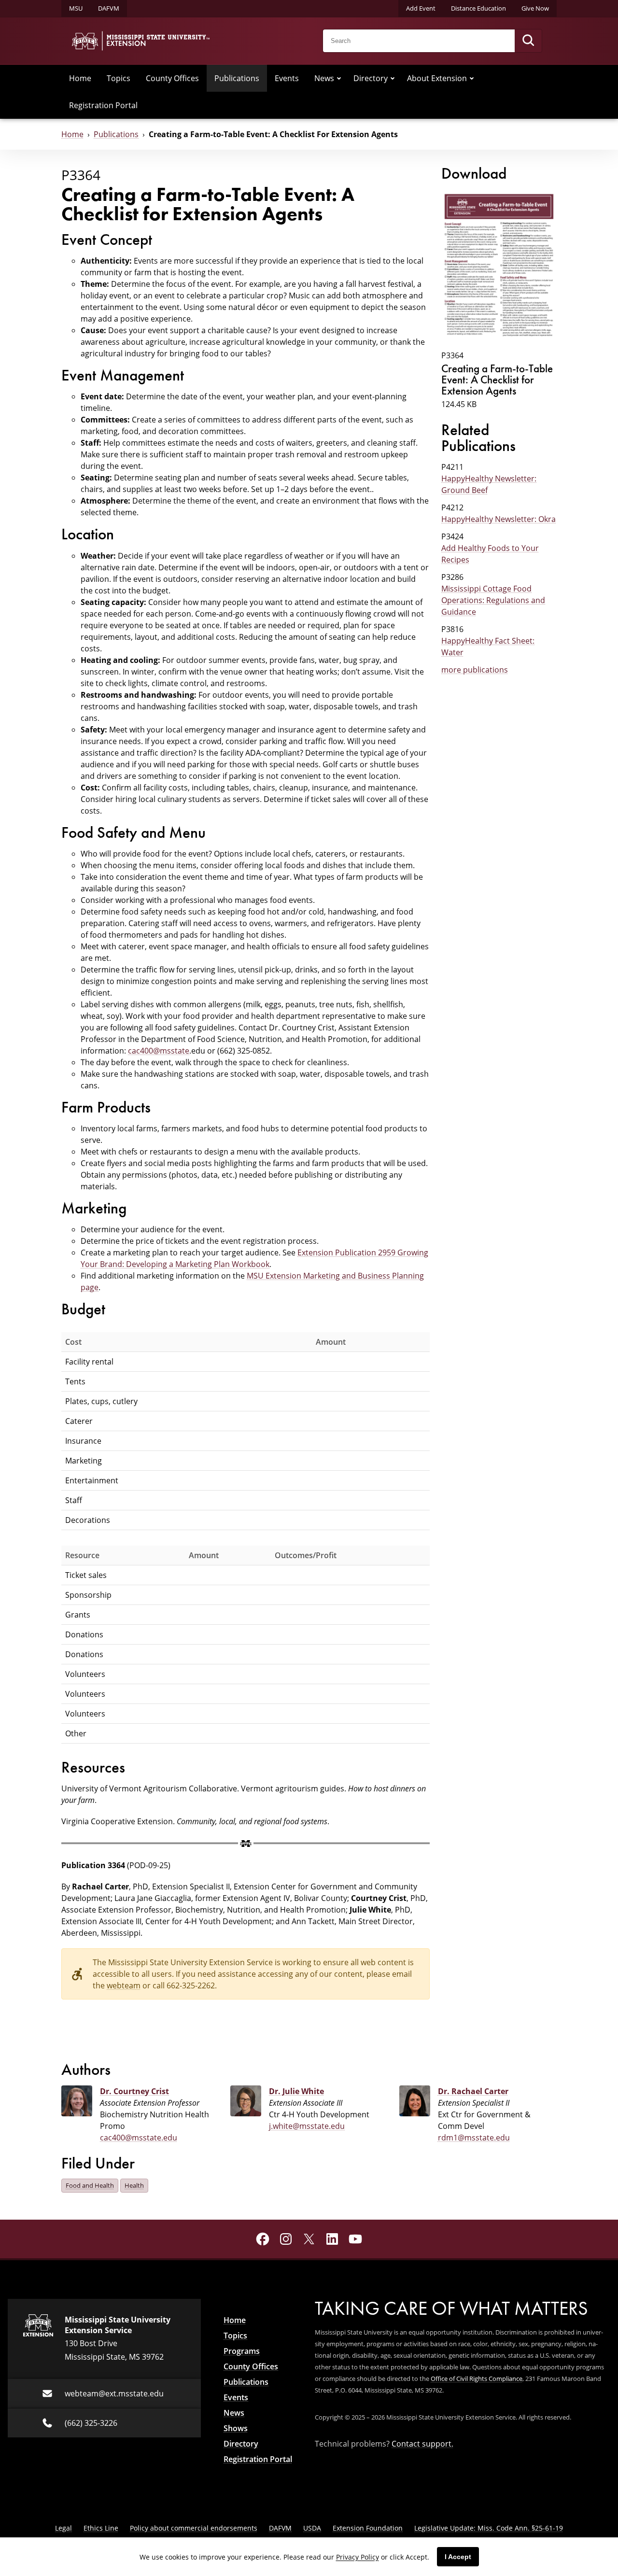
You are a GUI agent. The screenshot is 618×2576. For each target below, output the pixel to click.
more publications (475, 669)
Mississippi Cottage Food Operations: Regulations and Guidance (493, 600)
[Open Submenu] (339, 78)
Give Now (535, 8)
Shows (236, 2428)
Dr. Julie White (296, 2091)
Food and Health (90, 2185)
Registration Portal (103, 105)
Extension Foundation (368, 2528)
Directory (371, 78)
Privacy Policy (358, 2557)
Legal (63, 2528)
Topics (119, 78)
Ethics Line (101, 2528)
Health (134, 2185)
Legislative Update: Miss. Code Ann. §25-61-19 (489, 2528)
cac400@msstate (159, 1050)
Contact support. (422, 2443)
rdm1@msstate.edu (474, 2137)
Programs (242, 2351)
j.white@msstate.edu (307, 2126)
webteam (124, 1985)
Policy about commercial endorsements (194, 2528)
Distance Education (478, 8)
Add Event (421, 8)
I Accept (458, 2557)
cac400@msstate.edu (139, 2137)
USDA (312, 2528)
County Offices (172, 78)
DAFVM (109, 8)
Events (287, 78)
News (324, 78)
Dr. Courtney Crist (134, 2091)
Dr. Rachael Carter (473, 2091)
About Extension (437, 78)
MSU (76, 8)
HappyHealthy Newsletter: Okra (499, 519)
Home (80, 78)
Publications (237, 78)
